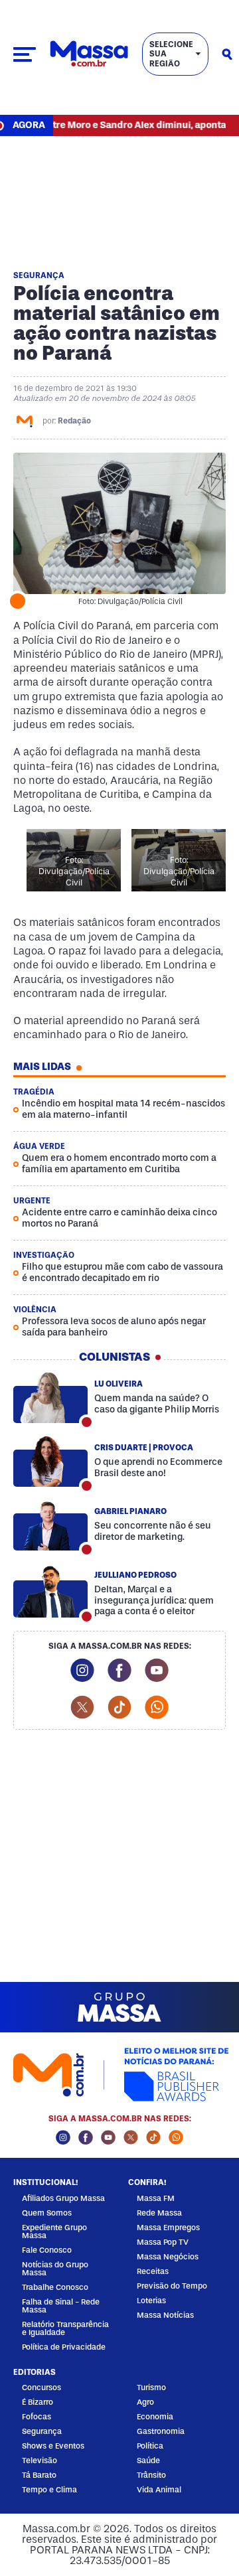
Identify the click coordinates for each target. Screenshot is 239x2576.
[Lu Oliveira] (50, 1398)
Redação (74, 421)
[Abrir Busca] (227, 54)
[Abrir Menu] (25, 54)
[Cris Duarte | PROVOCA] (50, 1462)
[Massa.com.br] (89, 54)
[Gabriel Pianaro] (50, 1525)
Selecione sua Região (171, 54)
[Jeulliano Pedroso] (50, 1592)
